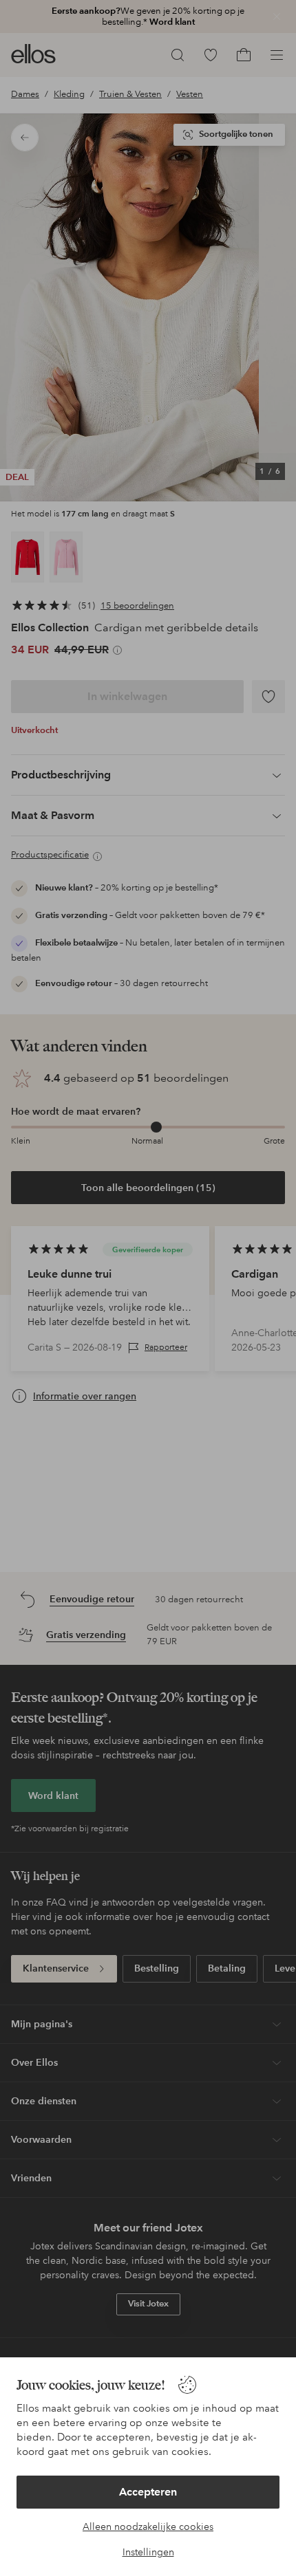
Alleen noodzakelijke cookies (148, 2526)
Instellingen (148, 2552)
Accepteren (148, 2492)
